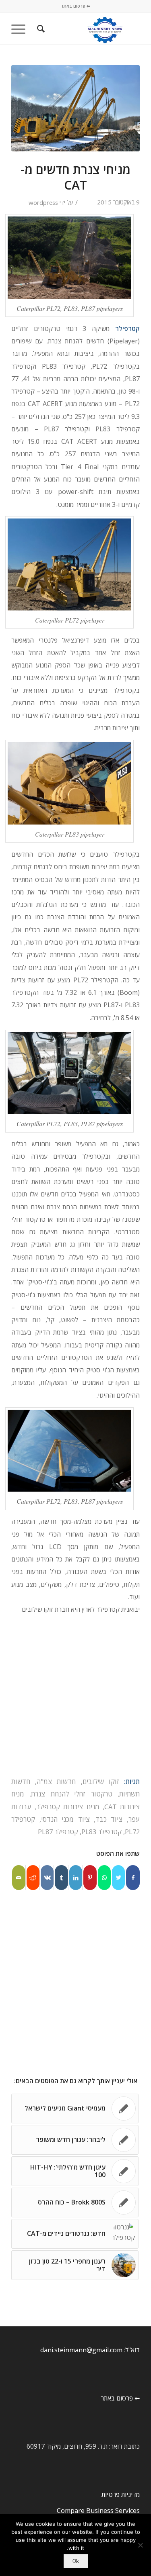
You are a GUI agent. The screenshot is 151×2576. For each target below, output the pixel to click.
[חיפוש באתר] (40, 29)
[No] (141, 2545)
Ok (76, 2561)
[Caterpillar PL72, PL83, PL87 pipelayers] (75, 108)
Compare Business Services (98, 2511)
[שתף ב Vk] (47, 1878)
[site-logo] (88, 29)
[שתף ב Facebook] (133, 1878)
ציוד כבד (109, 1819)
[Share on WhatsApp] (104, 1878)
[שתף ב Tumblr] (61, 1878)
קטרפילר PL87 (58, 1832)
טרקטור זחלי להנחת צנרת (71, 1794)
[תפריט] (21, 29)
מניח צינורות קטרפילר (68, 1807)
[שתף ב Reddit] (33, 1878)
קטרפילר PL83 (101, 1832)
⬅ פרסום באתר (75, 6)
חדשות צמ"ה (56, 1781)
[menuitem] (40, 29)
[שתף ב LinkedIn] (76, 1878)
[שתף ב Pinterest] (90, 1878)
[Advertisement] (75, 1697)
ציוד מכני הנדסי (65, 1819)
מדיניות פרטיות (121, 2494)
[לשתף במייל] (19, 1878)
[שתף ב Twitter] (118, 1878)
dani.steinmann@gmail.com (81, 2350)
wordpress (43, 202)
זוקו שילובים (101, 1781)
